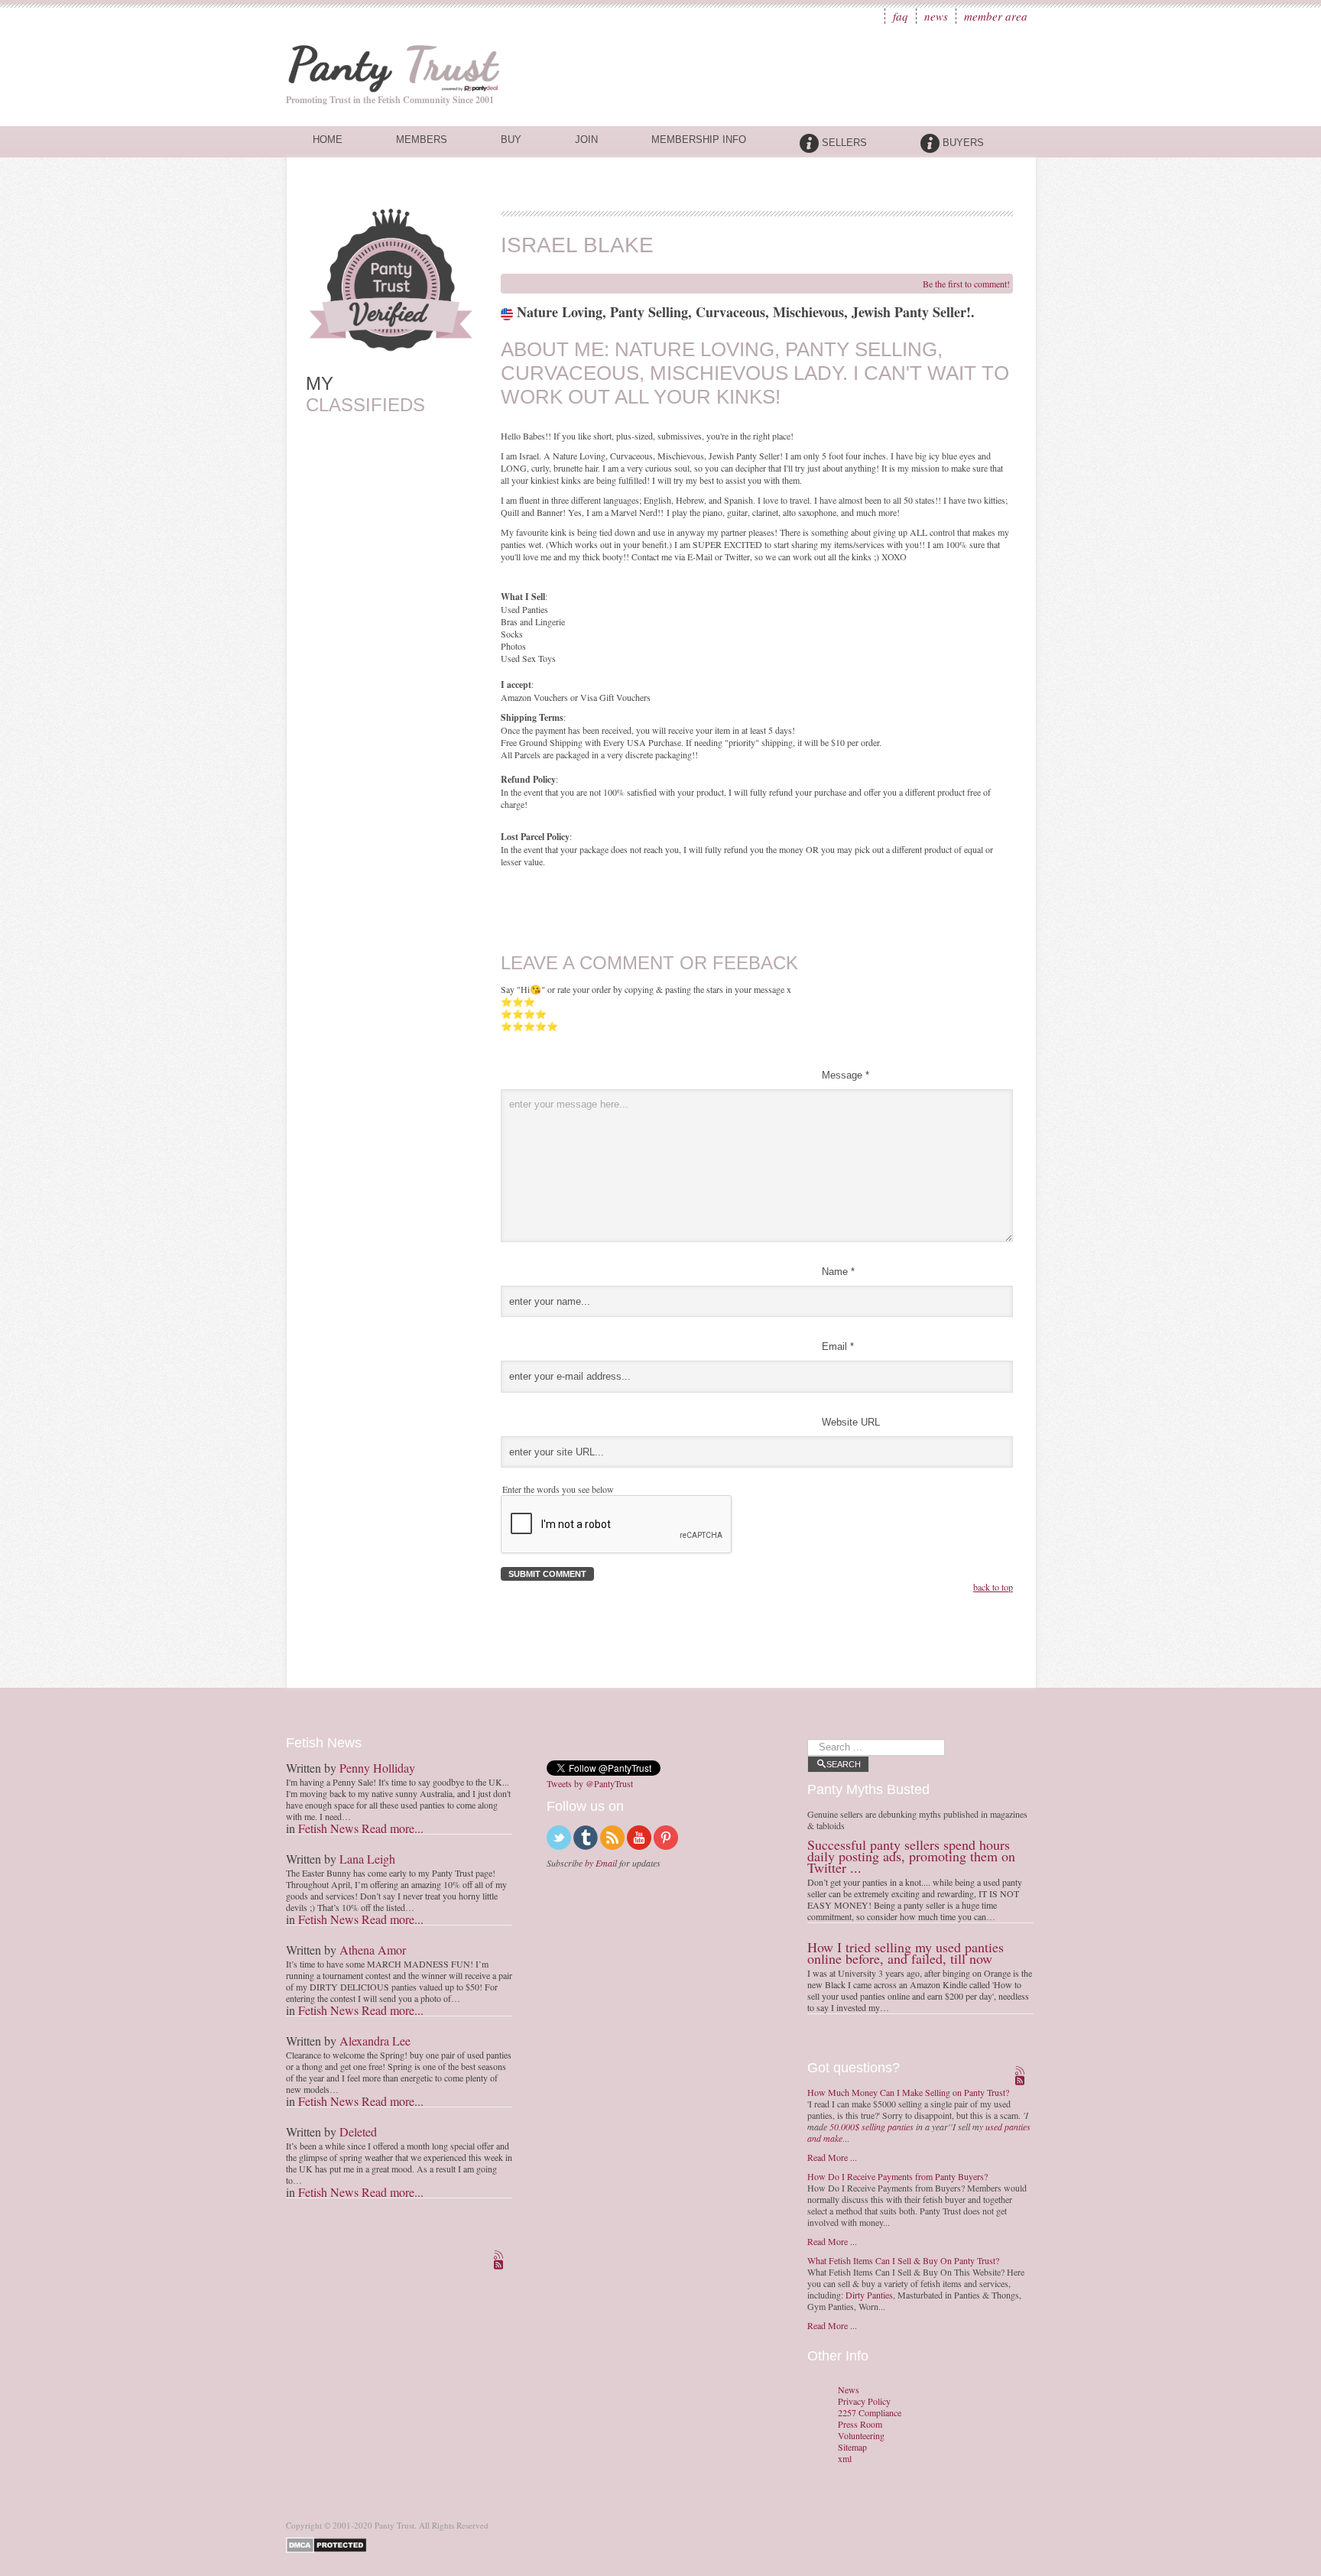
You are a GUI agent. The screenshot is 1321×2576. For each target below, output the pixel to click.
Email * (838, 1346)
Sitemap (852, 2447)
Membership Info (699, 140)
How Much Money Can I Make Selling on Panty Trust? (908, 2092)
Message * (846, 1075)
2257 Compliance (870, 2413)
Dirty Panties (869, 2295)
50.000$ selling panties (871, 2127)
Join (586, 140)
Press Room (860, 2424)
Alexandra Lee (375, 2041)
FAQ (901, 16)
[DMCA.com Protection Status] (329, 2544)
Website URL (851, 1422)
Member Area (996, 16)
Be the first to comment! (966, 284)
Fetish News (328, 1828)
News (936, 16)
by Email (601, 1863)
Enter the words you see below (558, 1489)
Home (328, 140)
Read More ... (832, 2157)
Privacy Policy (864, 2401)
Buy (511, 140)
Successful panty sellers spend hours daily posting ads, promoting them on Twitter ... (911, 1856)
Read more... (393, 1828)
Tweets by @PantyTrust (590, 1783)
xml (845, 2459)
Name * (838, 1272)
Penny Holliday (377, 1768)
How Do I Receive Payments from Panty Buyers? (897, 2176)
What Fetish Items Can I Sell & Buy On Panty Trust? (903, 2260)
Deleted (358, 2132)
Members (422, 140)
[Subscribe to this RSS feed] (500, 2256)
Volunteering (861, 2436)
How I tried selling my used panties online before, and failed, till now (906, 1953)
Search (844, 1764)
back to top (993, 1587)
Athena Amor (373, 1950)
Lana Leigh (367, 1859)
